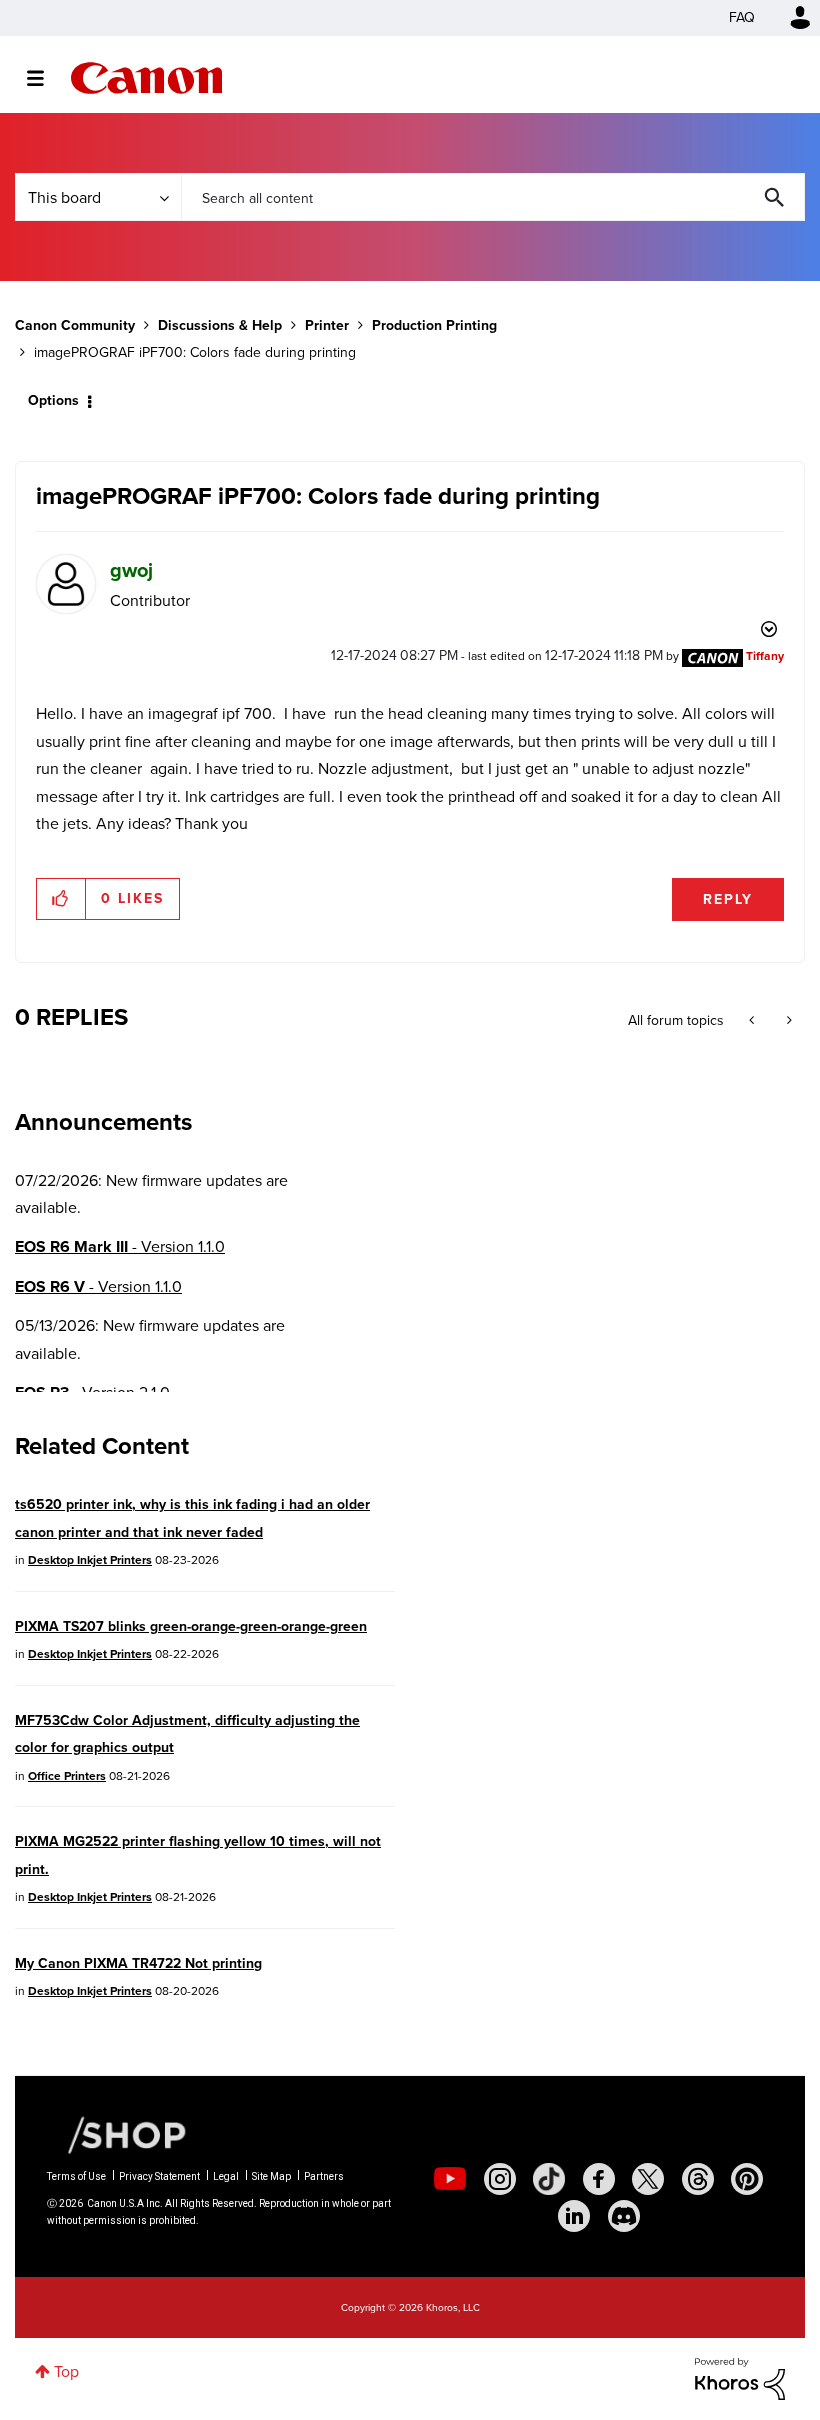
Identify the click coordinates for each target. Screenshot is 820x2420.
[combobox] (493, 197)
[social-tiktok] (549, 2179)
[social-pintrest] (747, 2179)
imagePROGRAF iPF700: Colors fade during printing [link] (195, 352)
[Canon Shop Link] (117, 2133)
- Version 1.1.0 (120, 1246)
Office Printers (67, 1776)
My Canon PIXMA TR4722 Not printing (138, 1963)
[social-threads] (698, 2179)
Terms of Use (76, 2176)
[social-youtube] (450, 2179)
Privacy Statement (159, 2176)
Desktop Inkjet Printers (90, 1560)
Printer (327, 325)
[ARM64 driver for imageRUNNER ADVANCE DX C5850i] (753, 1021)
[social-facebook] (599, 2179)
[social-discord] (624, 2216)
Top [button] (66, 2371)
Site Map (271, 2176)
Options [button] (53, 400)
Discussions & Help (220, 325)
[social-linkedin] (574, 2216)
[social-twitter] (648, 2179)
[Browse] (45, 78)
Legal (226, 2176)
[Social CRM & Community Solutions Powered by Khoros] (740, 2377)
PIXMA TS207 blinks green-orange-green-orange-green (191, 1626)
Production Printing (434, 325)
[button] (61, 899)
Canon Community (146, 78)
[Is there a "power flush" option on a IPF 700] (787, 1021)
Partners (324, 2176)
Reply (728, 899)
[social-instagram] (500, 2179)
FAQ (742, 17)
